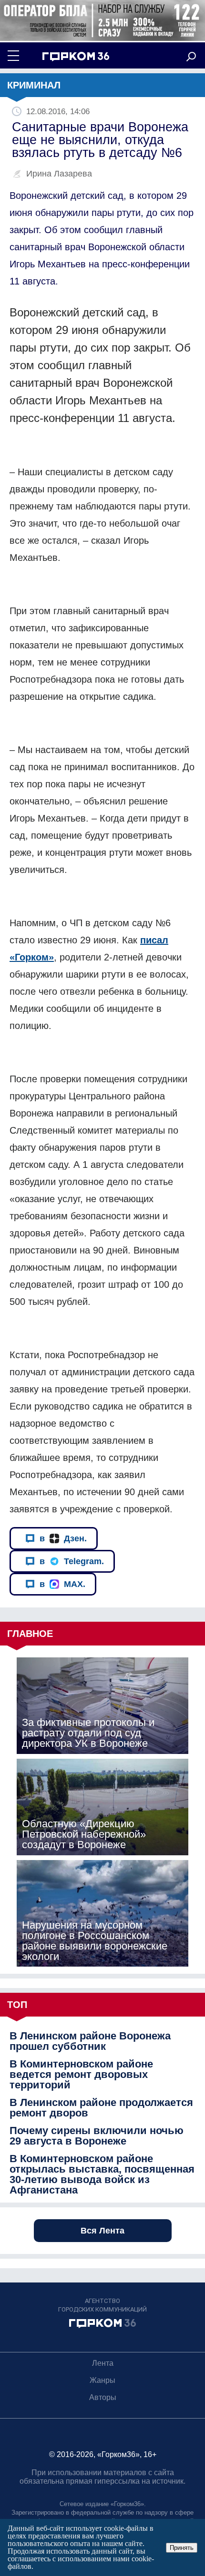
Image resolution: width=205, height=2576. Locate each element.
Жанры (102, 2380)
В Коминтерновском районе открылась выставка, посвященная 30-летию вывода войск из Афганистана (102, 2174)
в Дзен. (63, 1538)
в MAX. (62, 1584)
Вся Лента (102, 2231)
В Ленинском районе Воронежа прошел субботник (90, 2041)
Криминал (34, 85)
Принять (182, 2548)
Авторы (103, 2397)
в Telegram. (72, 1561)
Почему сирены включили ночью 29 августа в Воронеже (97, 2136)
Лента (103, 2363)
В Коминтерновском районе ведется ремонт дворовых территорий (81, 2075)
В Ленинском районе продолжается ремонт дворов (101, 2108)
